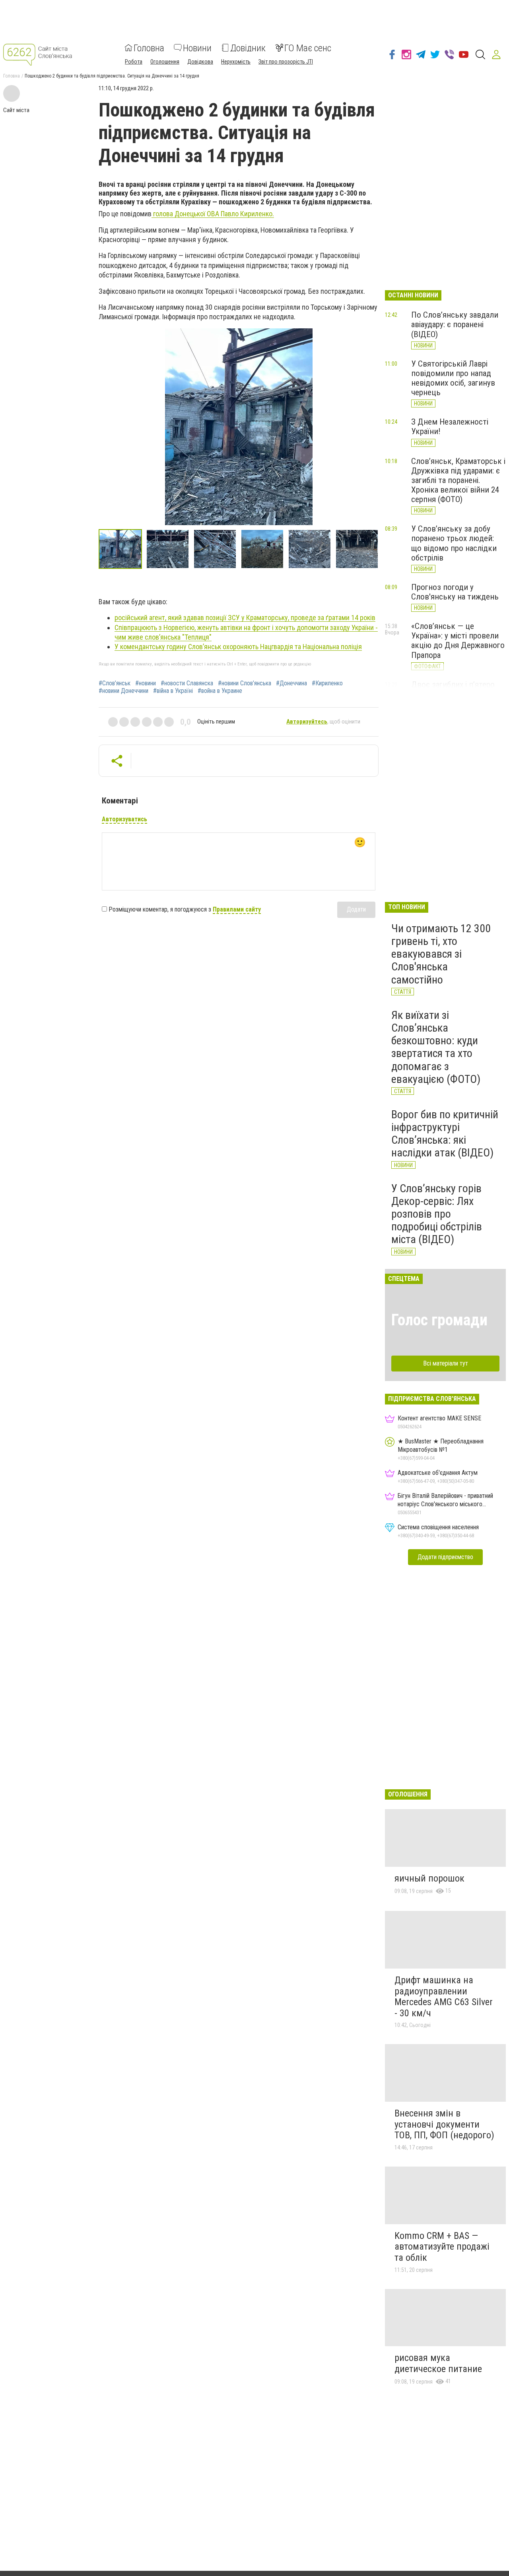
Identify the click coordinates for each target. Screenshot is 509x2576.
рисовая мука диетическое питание (438, 2363)
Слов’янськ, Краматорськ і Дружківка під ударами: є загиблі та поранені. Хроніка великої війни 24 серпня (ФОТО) (458, 480)
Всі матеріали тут (446, 1363)
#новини (146, 683)
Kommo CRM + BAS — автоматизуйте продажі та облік (442, 2247)
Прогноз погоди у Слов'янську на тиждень (455, 592)
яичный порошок (429, 1878)
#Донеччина (291, 683)
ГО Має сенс (308, 48)
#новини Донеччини (123, 691)
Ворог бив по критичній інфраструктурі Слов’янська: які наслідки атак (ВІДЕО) (445, 1134)
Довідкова (200, 61)
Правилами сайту (237, 909)
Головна (149, 48)
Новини (197, 48)
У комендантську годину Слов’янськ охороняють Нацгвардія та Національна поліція (238, 647)
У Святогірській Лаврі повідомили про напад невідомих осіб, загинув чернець (453, 378)
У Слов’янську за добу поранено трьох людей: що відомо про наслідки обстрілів (454, 543)
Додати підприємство (445, 1557)
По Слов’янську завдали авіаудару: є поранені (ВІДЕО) (455, 324)
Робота (134, 61)
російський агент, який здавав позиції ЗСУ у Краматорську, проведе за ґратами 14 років (245, 618)
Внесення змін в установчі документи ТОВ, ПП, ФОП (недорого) (444, 2124)
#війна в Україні (173, 691)
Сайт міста (16, 110)
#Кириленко (327, 683)
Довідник (248, 48)
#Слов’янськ (115, 683)
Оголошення (165, 61)
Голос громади (439, 1320)
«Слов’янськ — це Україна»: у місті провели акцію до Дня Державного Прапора (458, 640)
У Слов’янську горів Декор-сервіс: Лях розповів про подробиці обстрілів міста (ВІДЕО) (437, 1214)
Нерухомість (236, 61)
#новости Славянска (187, 683)
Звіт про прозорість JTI (286, 61)
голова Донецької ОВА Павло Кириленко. (213, 214)
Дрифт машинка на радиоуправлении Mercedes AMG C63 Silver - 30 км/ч (444, 1997)
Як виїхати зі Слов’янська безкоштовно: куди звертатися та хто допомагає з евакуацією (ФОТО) (436, 1047)
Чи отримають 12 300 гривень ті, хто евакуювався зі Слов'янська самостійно (441, 954)
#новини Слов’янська (245, 683)
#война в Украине (220, 691)
